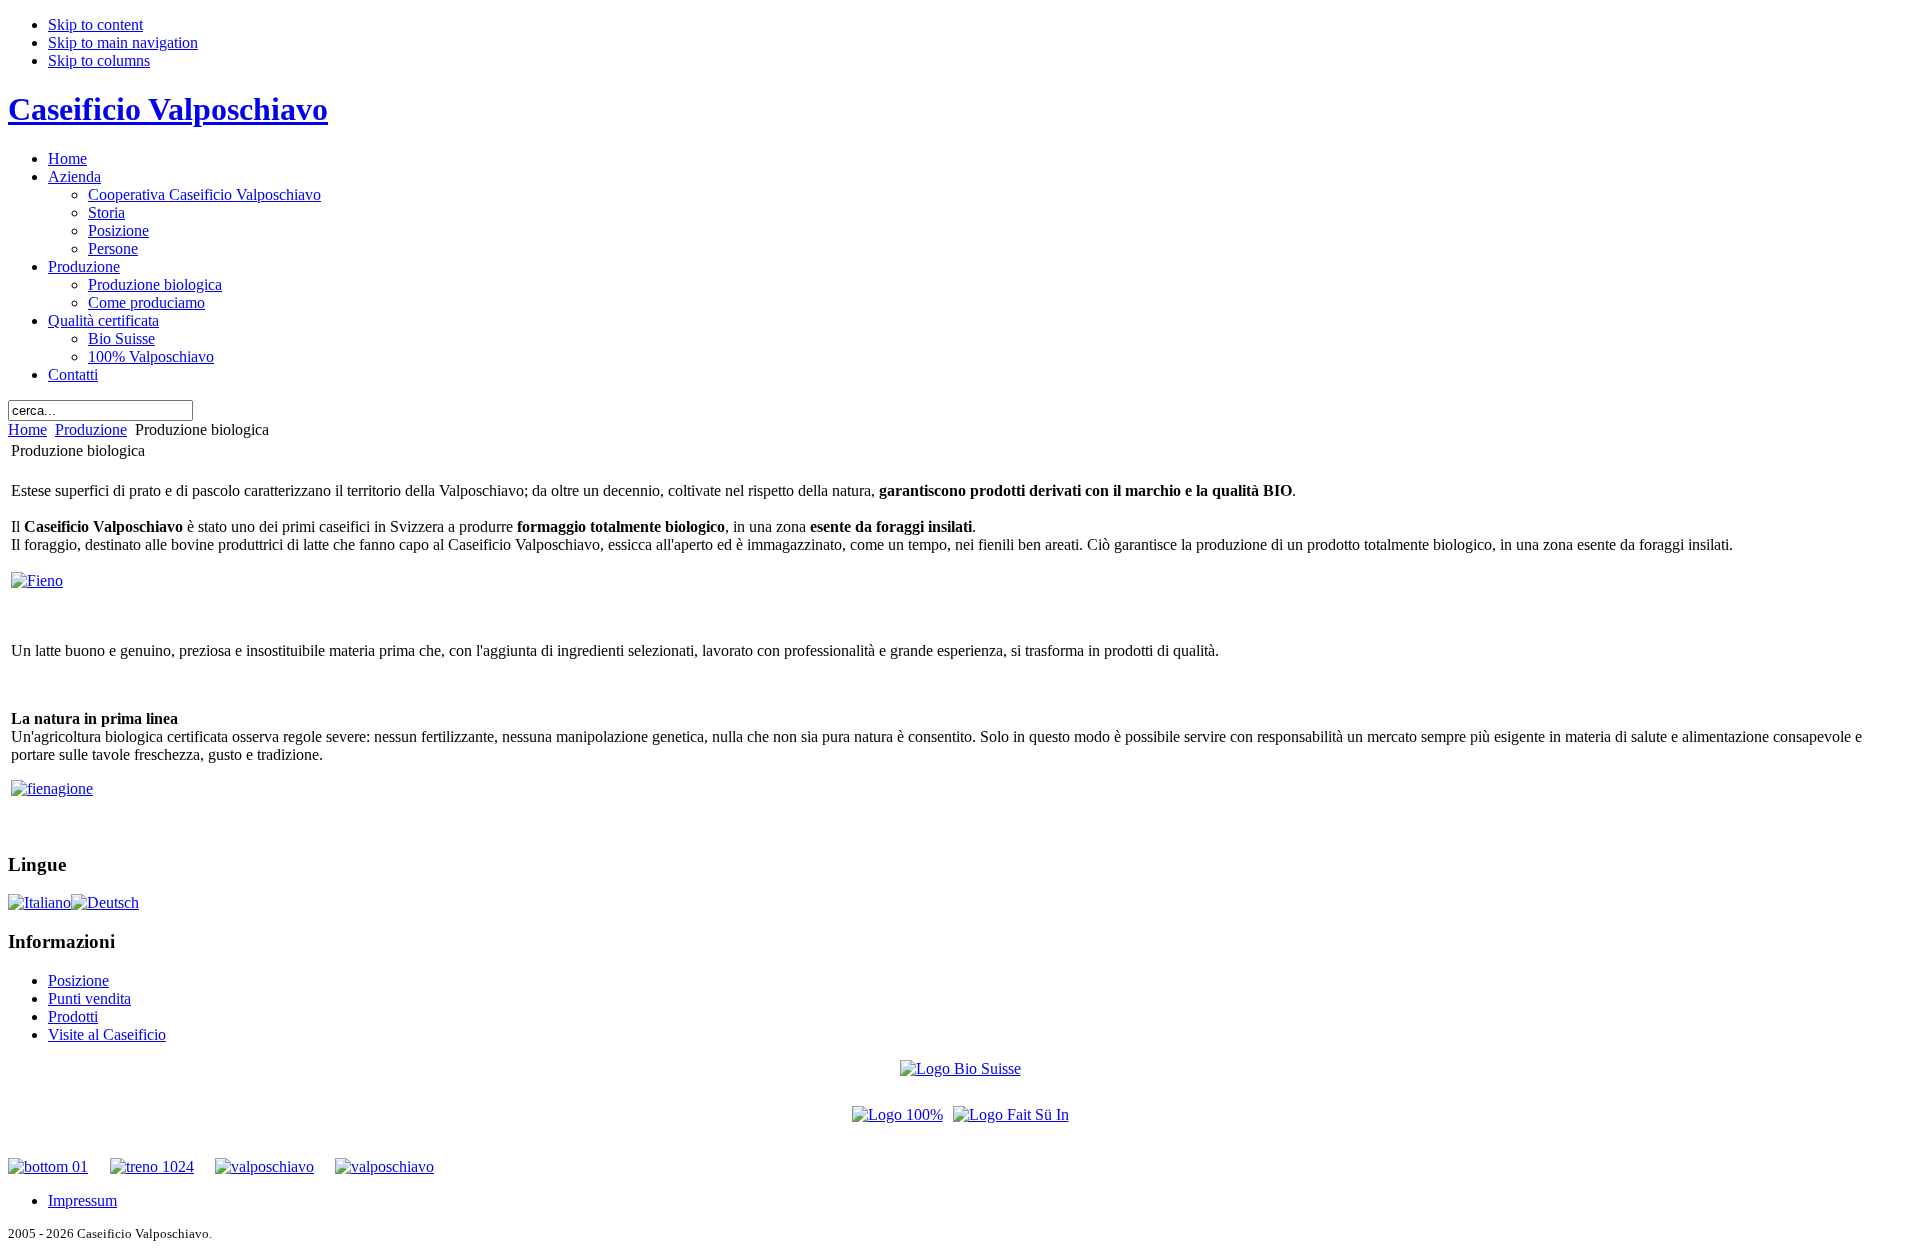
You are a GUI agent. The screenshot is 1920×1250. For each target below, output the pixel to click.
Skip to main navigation (123, 42)
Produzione (91, 429)
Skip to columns (99, 60)
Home (27, 429)
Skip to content (95, 24)
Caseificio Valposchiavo (168, 109)
